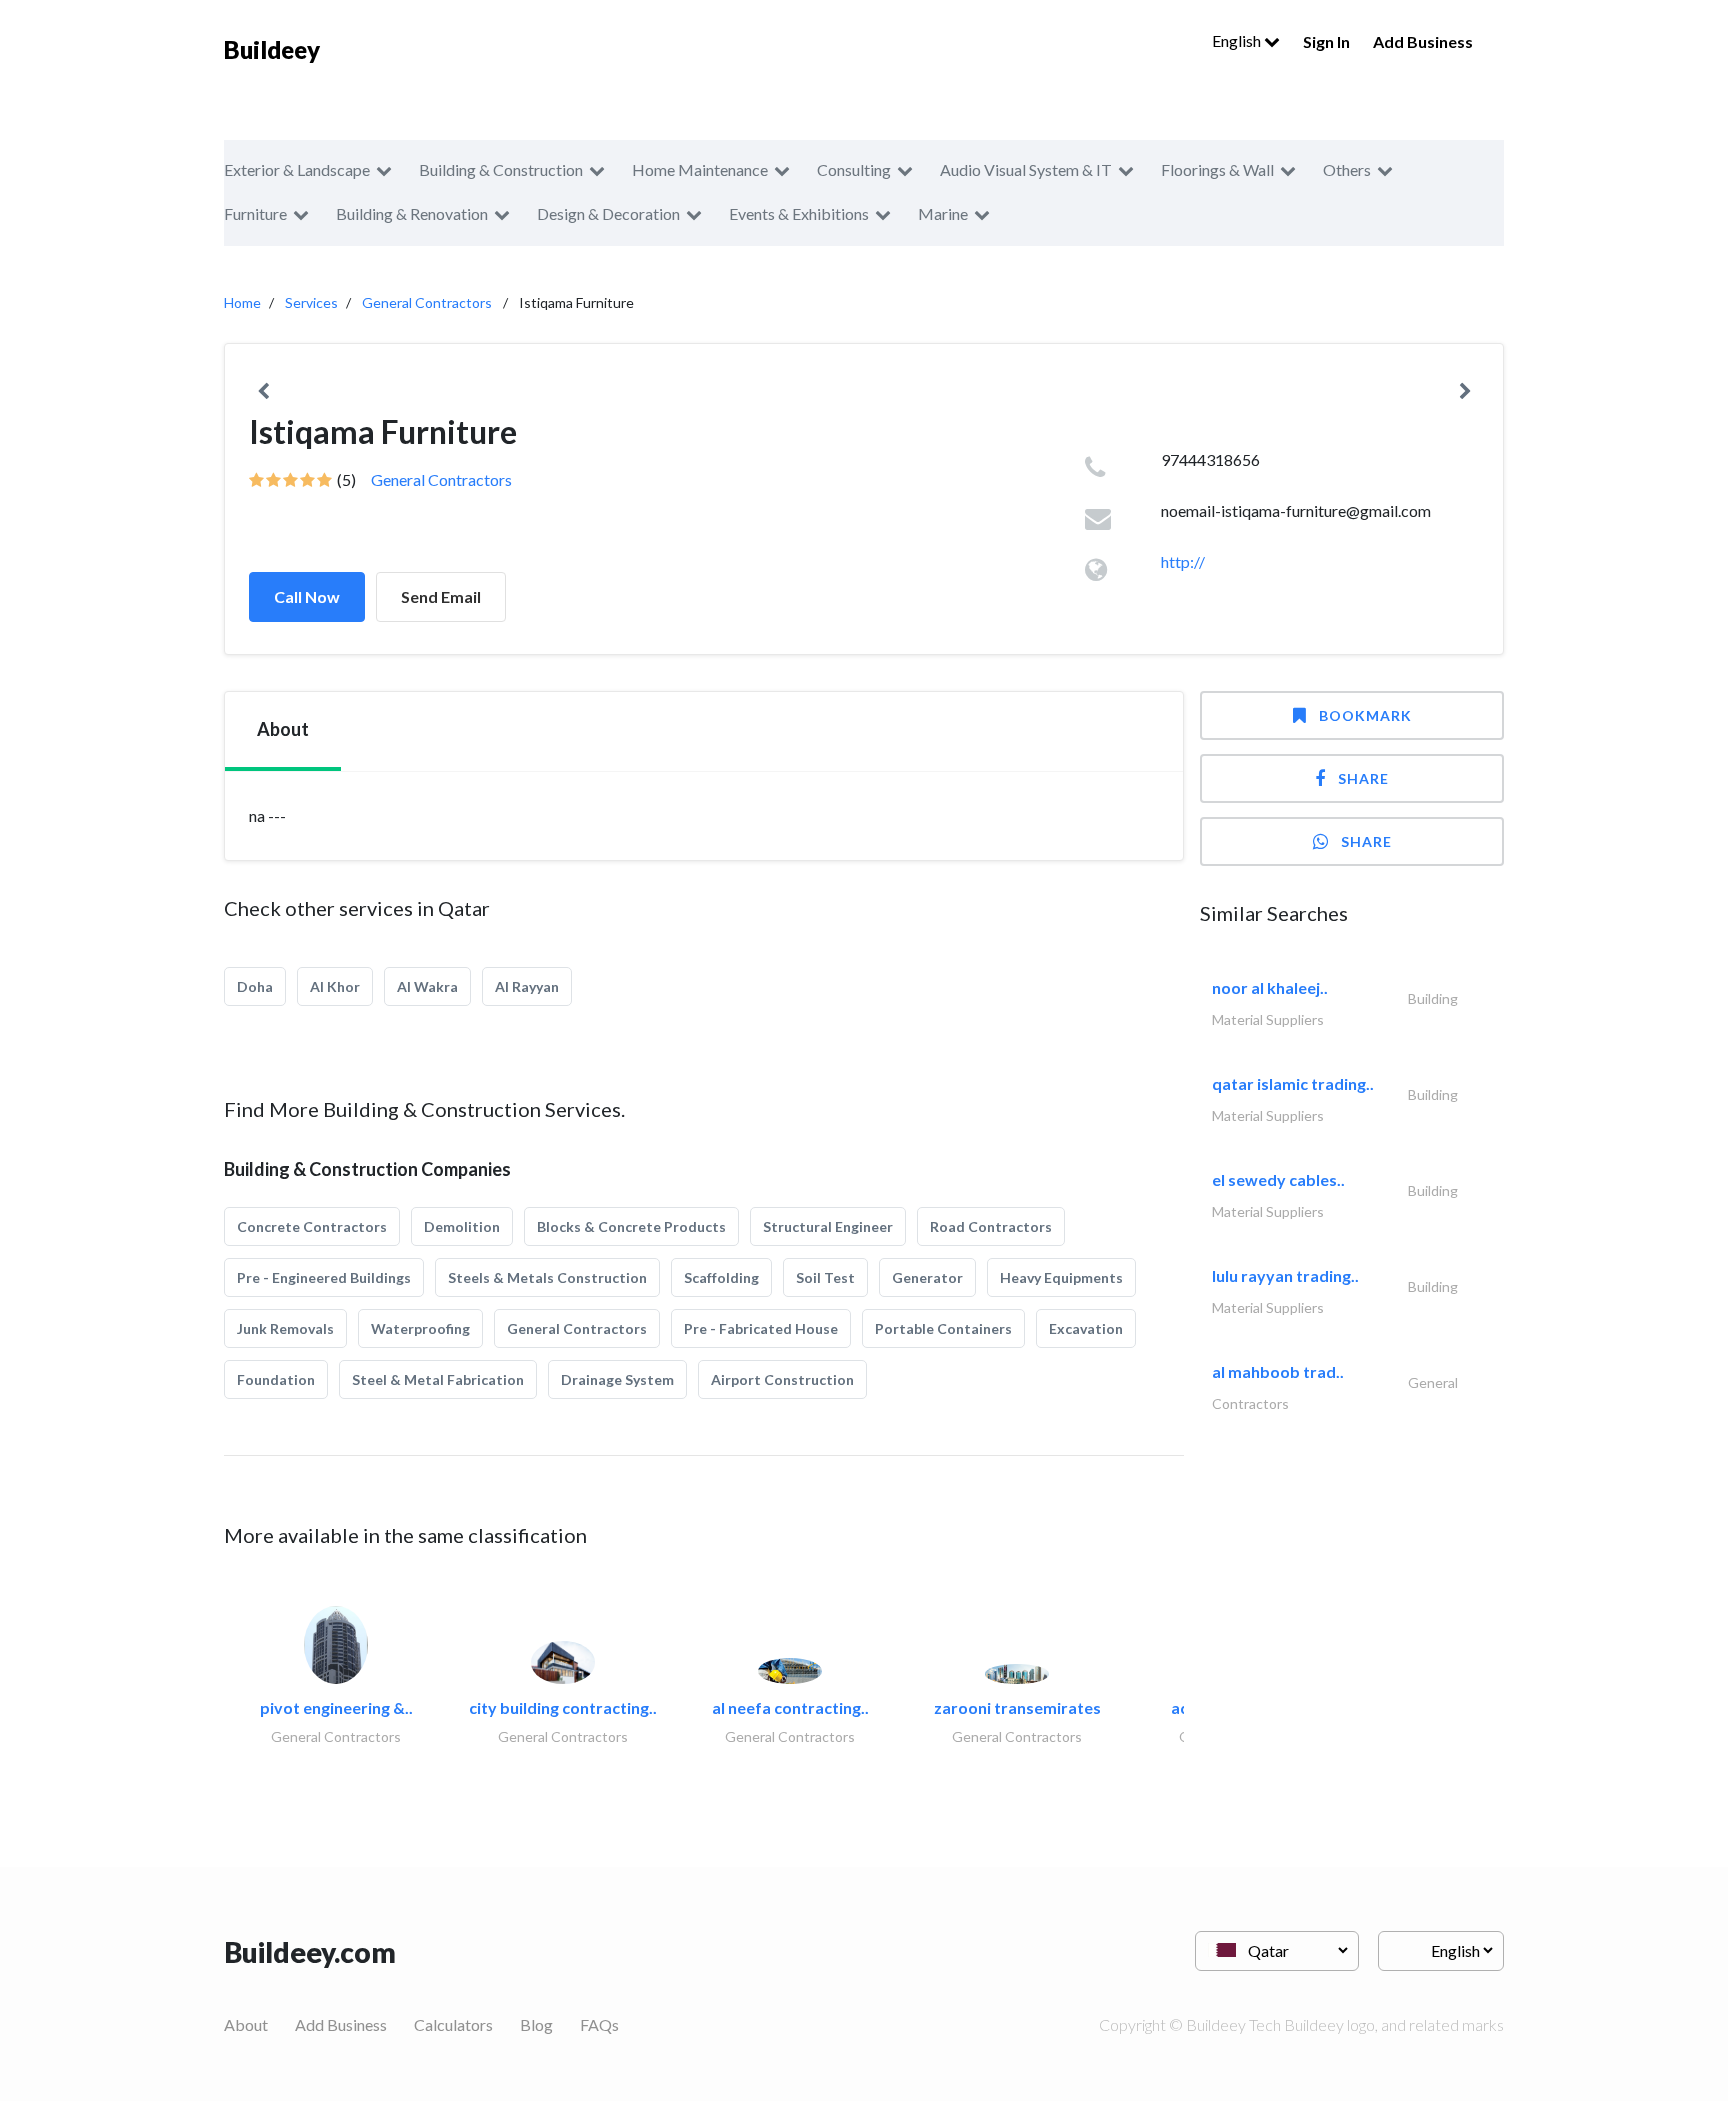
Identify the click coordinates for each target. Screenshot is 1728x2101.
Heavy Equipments (1061, 1277)
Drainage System (617, 1379)
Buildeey (272, 49)
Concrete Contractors (312, 1226)
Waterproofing (420, 1328)
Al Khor (335, 986)
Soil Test (825, 1277)
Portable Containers (943, 1328)
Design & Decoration (608, 213)
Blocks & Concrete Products (631, 1226)
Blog (536, 2024)
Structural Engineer (828, 1226)
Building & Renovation (412, 213)
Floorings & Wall (1217, 169)
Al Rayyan (527, 986)
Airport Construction (782, 1379)
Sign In (1326, 41)
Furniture (255, 213)
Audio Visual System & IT (1026, 169)
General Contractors (427, 302)
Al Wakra (427, 986)
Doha (255, 986)
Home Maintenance (700, 169)
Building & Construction (501, 169)
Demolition (462, 1226)
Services (311, 302)
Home (242, 302)
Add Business (1423, 41)
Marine (943, 213)
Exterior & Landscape (297, 169)
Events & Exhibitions (799, 213)
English (1238, 40)
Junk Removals (285, 1328)
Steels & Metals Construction (547, 1277)
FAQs (599, 2024)
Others (1347, 169)
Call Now (307, 596)
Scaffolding (721, 1277)
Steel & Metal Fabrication (438, 1379)
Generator (927, 1277)
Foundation (276, 1379)
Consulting (854, 169)
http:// (1183, 561)
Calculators (453, 2024)
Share (1363, 778)
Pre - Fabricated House (761, 1328)
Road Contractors (991, 1226)
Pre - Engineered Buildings (324, 1277)
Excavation (1086, 1328)
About (246, 2024)
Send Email (441, 596)
